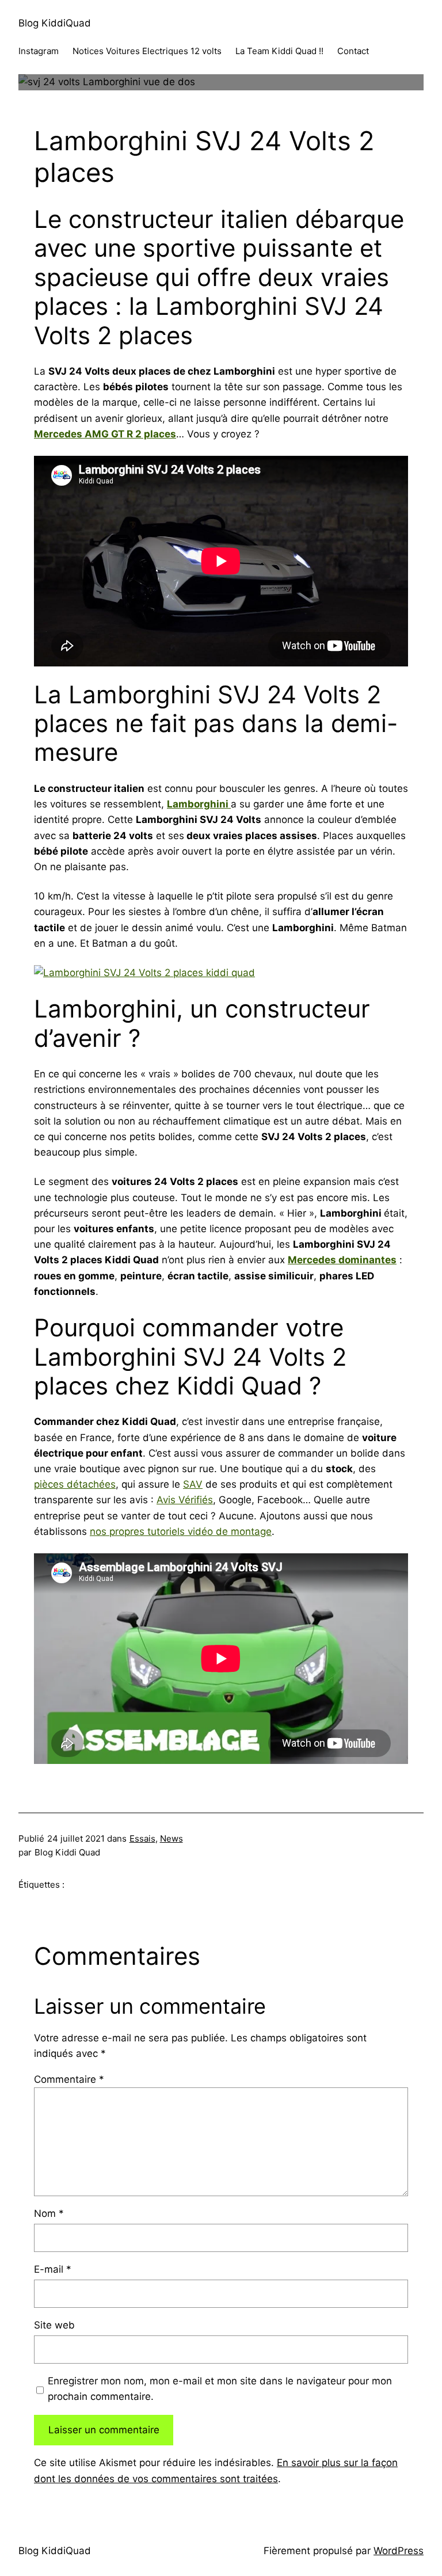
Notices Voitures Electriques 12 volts (147, 51)
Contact (353, 51)
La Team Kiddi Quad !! (279, 51)
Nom (49, 2213)
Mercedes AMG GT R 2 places (105, 434)
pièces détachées (75, 1484)
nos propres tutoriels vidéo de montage (181, 1531)
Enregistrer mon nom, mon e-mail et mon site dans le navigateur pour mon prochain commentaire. (220, 2389)
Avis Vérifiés (185, 1500)
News (172, 1838)
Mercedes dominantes (342, 1260)
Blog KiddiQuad (55, 23)
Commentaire (69, 2079)
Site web (54, 2325)
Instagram (39, 51)
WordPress (399, 2551)
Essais (142, 1838)
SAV (193, 1484)
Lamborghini (199, 804)
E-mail (53, 2269)
